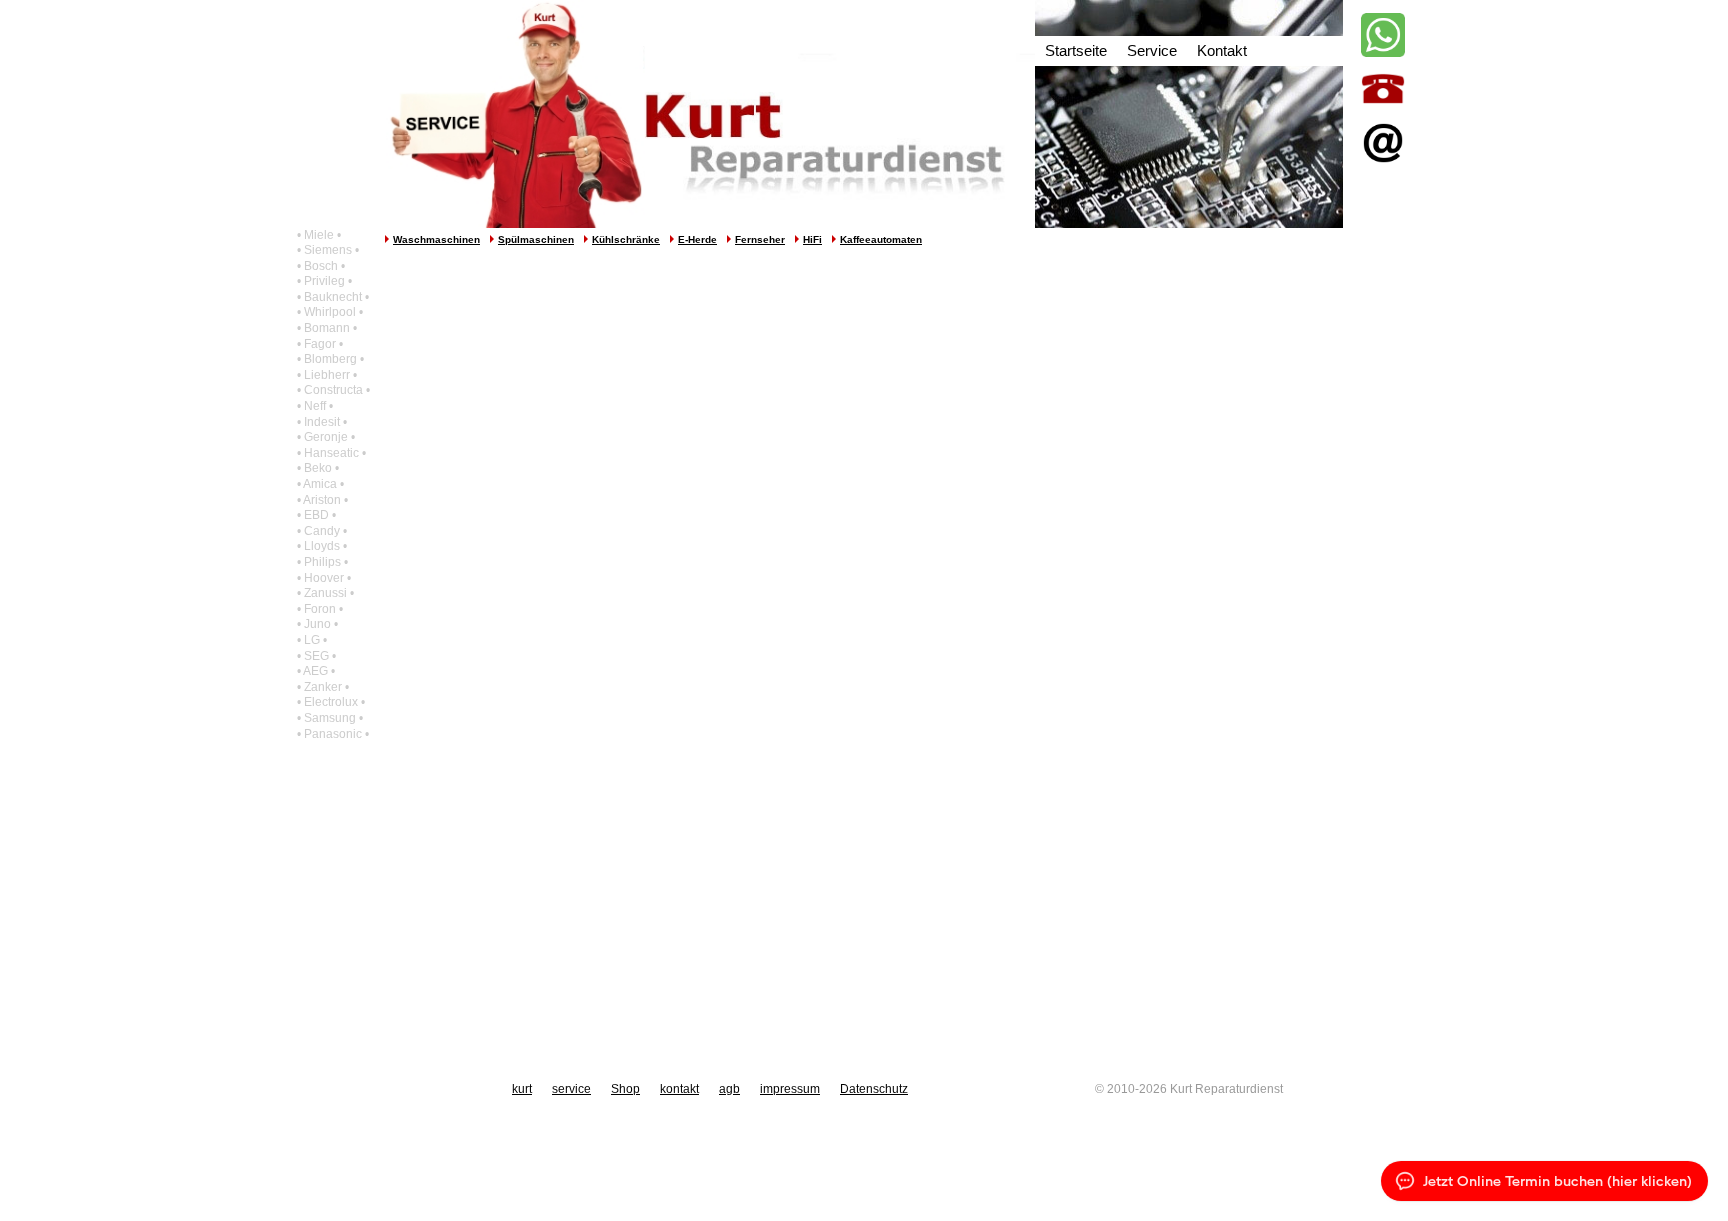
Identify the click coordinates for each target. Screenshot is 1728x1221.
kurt (522, 1089)
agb (729, 1089)
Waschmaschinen (436, 239)
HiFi (812, 239)
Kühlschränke (626, 239)
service (571, 1089)
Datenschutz (874, 1089)
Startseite (1076, 50)
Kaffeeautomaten (881, 239)
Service (1152, 50)
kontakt (679, 1089)
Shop (625, 1089)
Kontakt (1222, 50)
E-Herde (697, 239)
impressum (790, 1089)
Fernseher (760, 239)
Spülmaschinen (536, 239)
